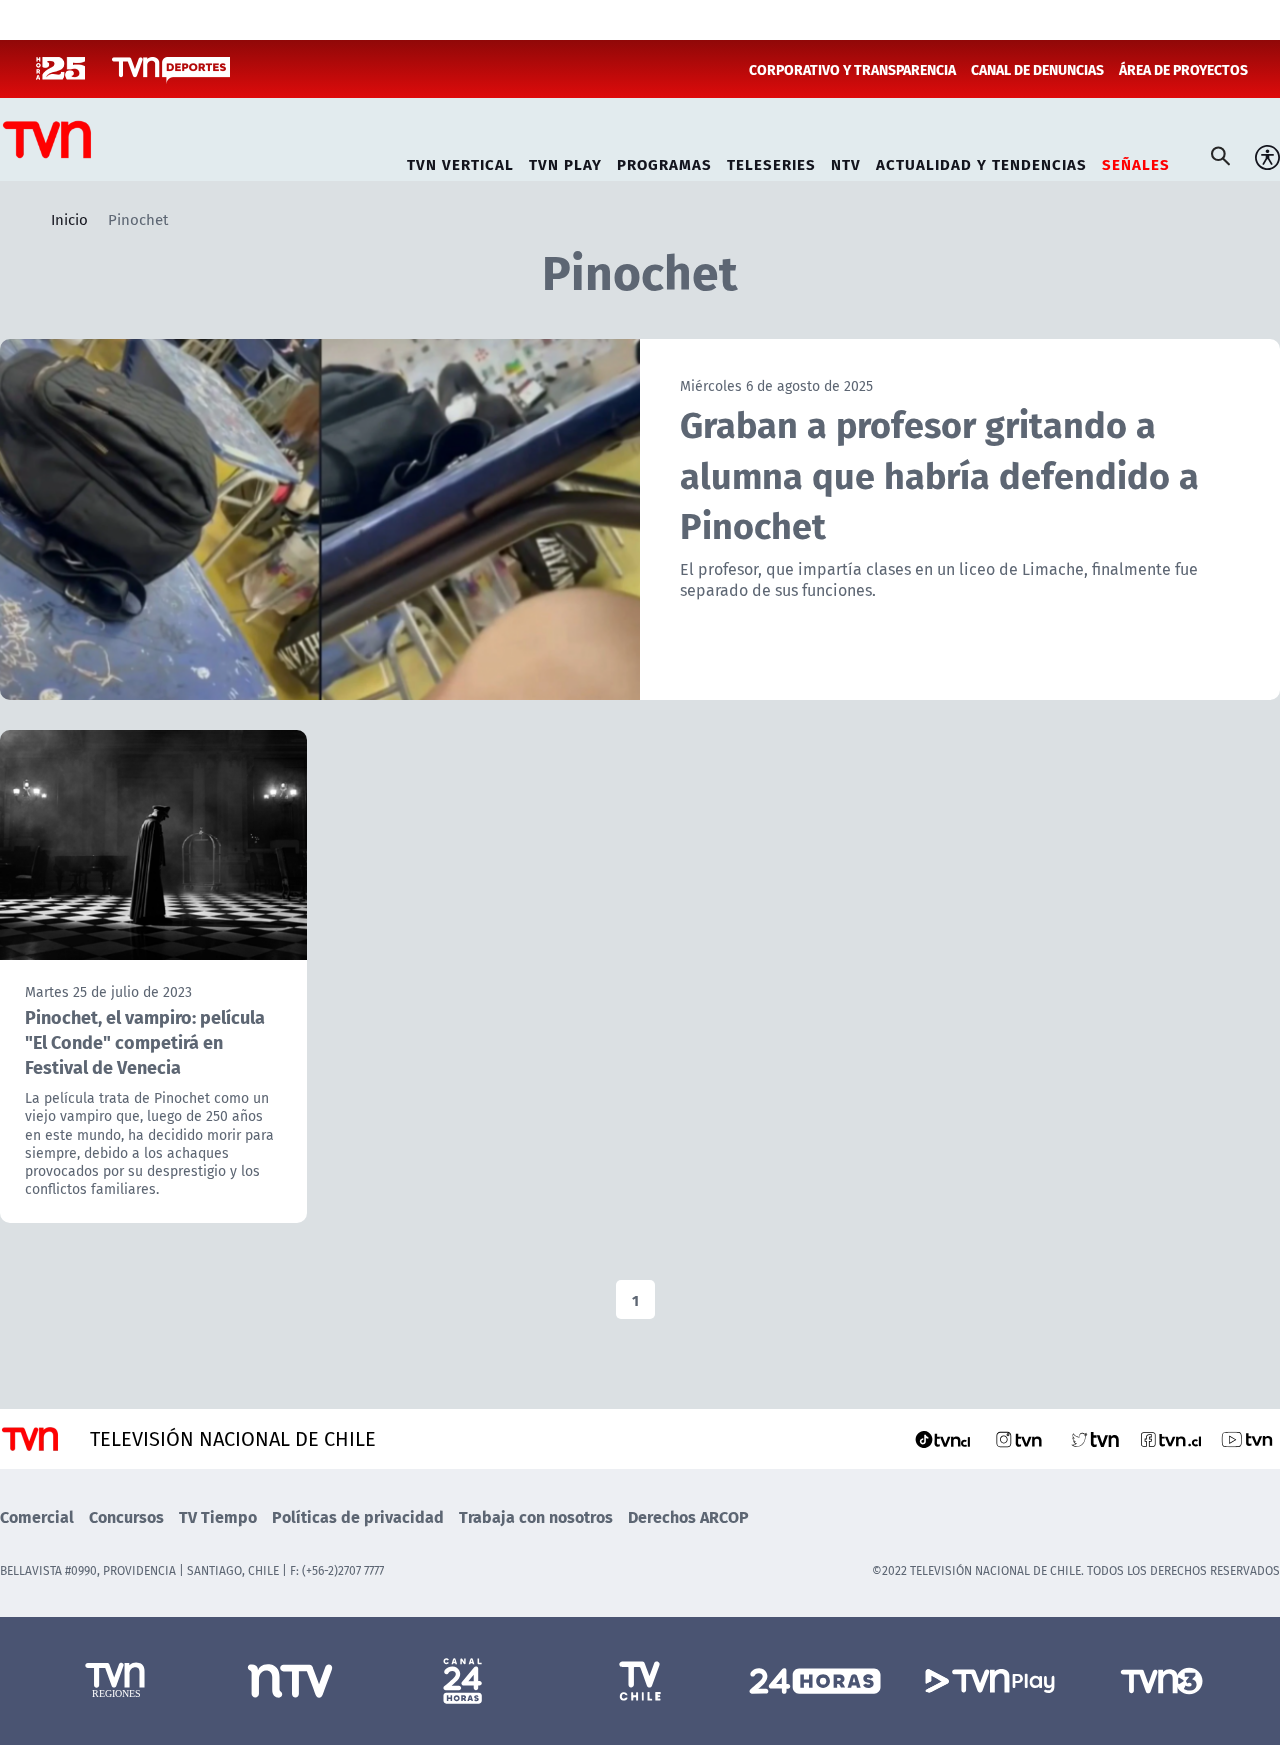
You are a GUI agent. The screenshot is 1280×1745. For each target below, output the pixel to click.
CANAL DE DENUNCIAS (1037, 69)
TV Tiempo (218, 1516)
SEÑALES (1136, 161)
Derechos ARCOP (688, 1516)
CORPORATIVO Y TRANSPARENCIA (852, 69)
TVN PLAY (565, 161)
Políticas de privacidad (358, 1516)
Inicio (69, 219)
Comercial (37, 1516)
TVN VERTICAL (460, 161)
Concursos (126, 1516)
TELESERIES (771, 161)
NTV (846, 161)
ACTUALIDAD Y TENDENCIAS (981, 161)
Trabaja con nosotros (536, 1516)
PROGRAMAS (664, 161)
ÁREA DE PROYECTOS (1183, 69)
